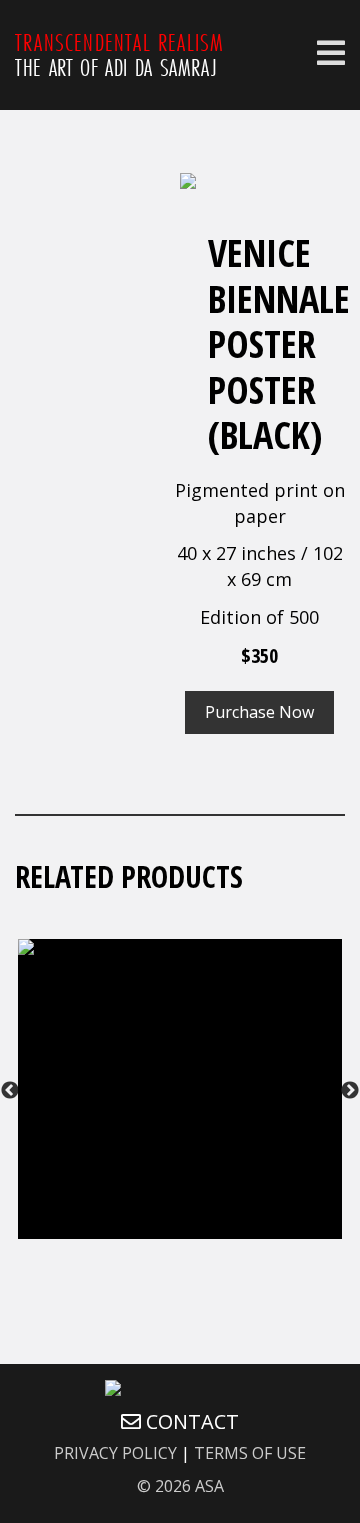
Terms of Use (250, 1453)
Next (350, 1091)
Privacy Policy (115, 1453)
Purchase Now (259, 712)
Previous (10, 1091)
